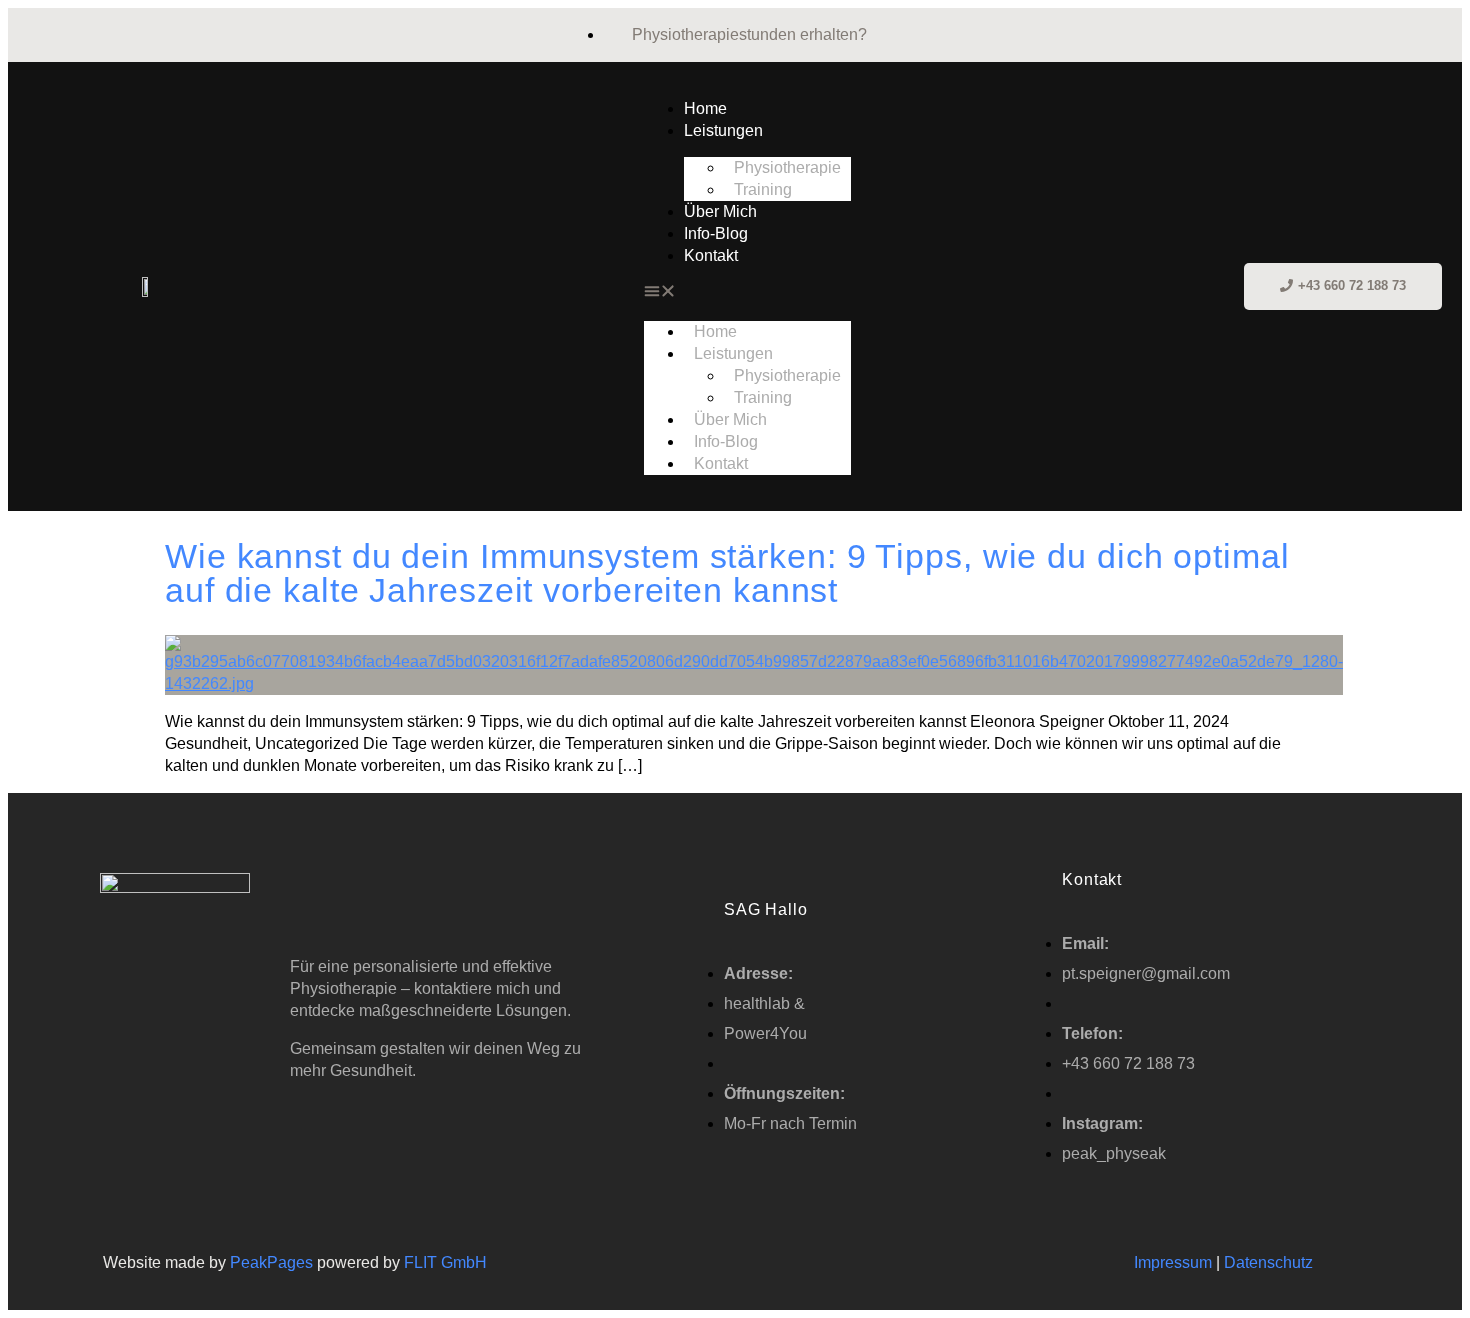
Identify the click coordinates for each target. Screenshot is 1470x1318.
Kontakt (711, 255)
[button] (747, 294)
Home (705, 108)
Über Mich (720, 211)
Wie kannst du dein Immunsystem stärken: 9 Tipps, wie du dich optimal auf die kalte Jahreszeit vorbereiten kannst (727, 573)
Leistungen (723, 130)
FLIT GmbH (445, 1262)
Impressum (1173, 1262)
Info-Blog (716, 233)
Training (763, 189)
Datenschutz (1270, 1262)
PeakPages (271, 1262)
